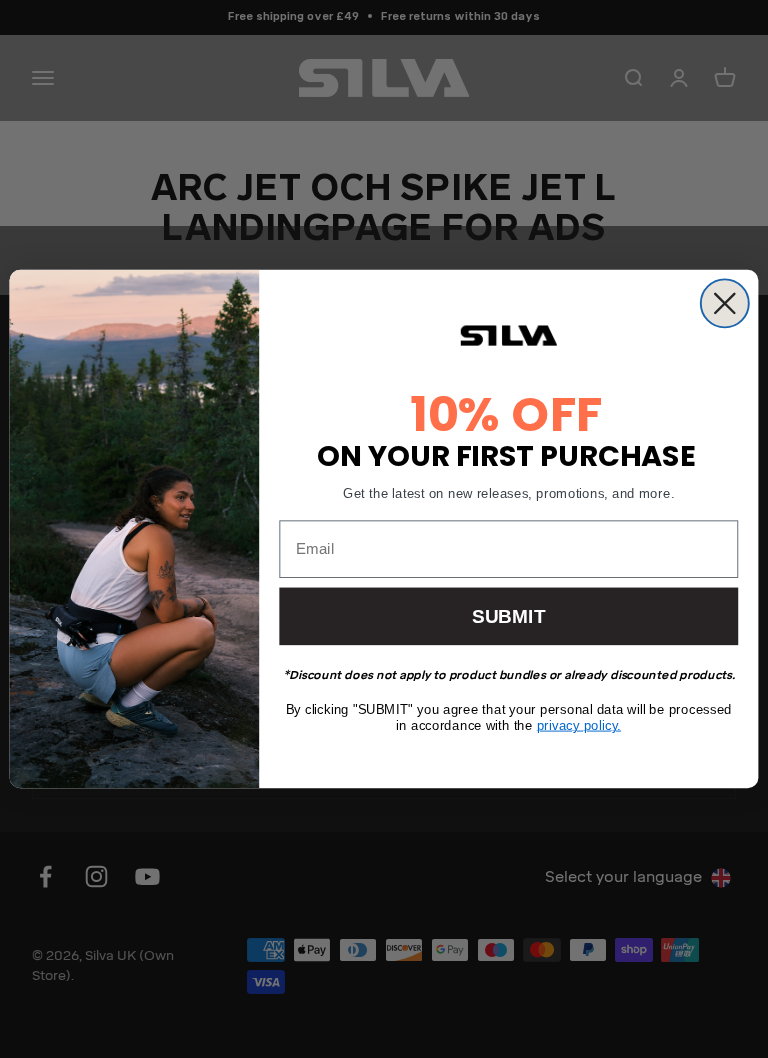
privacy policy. (579, 725)
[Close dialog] (725, 303)
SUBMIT (508, 616)
